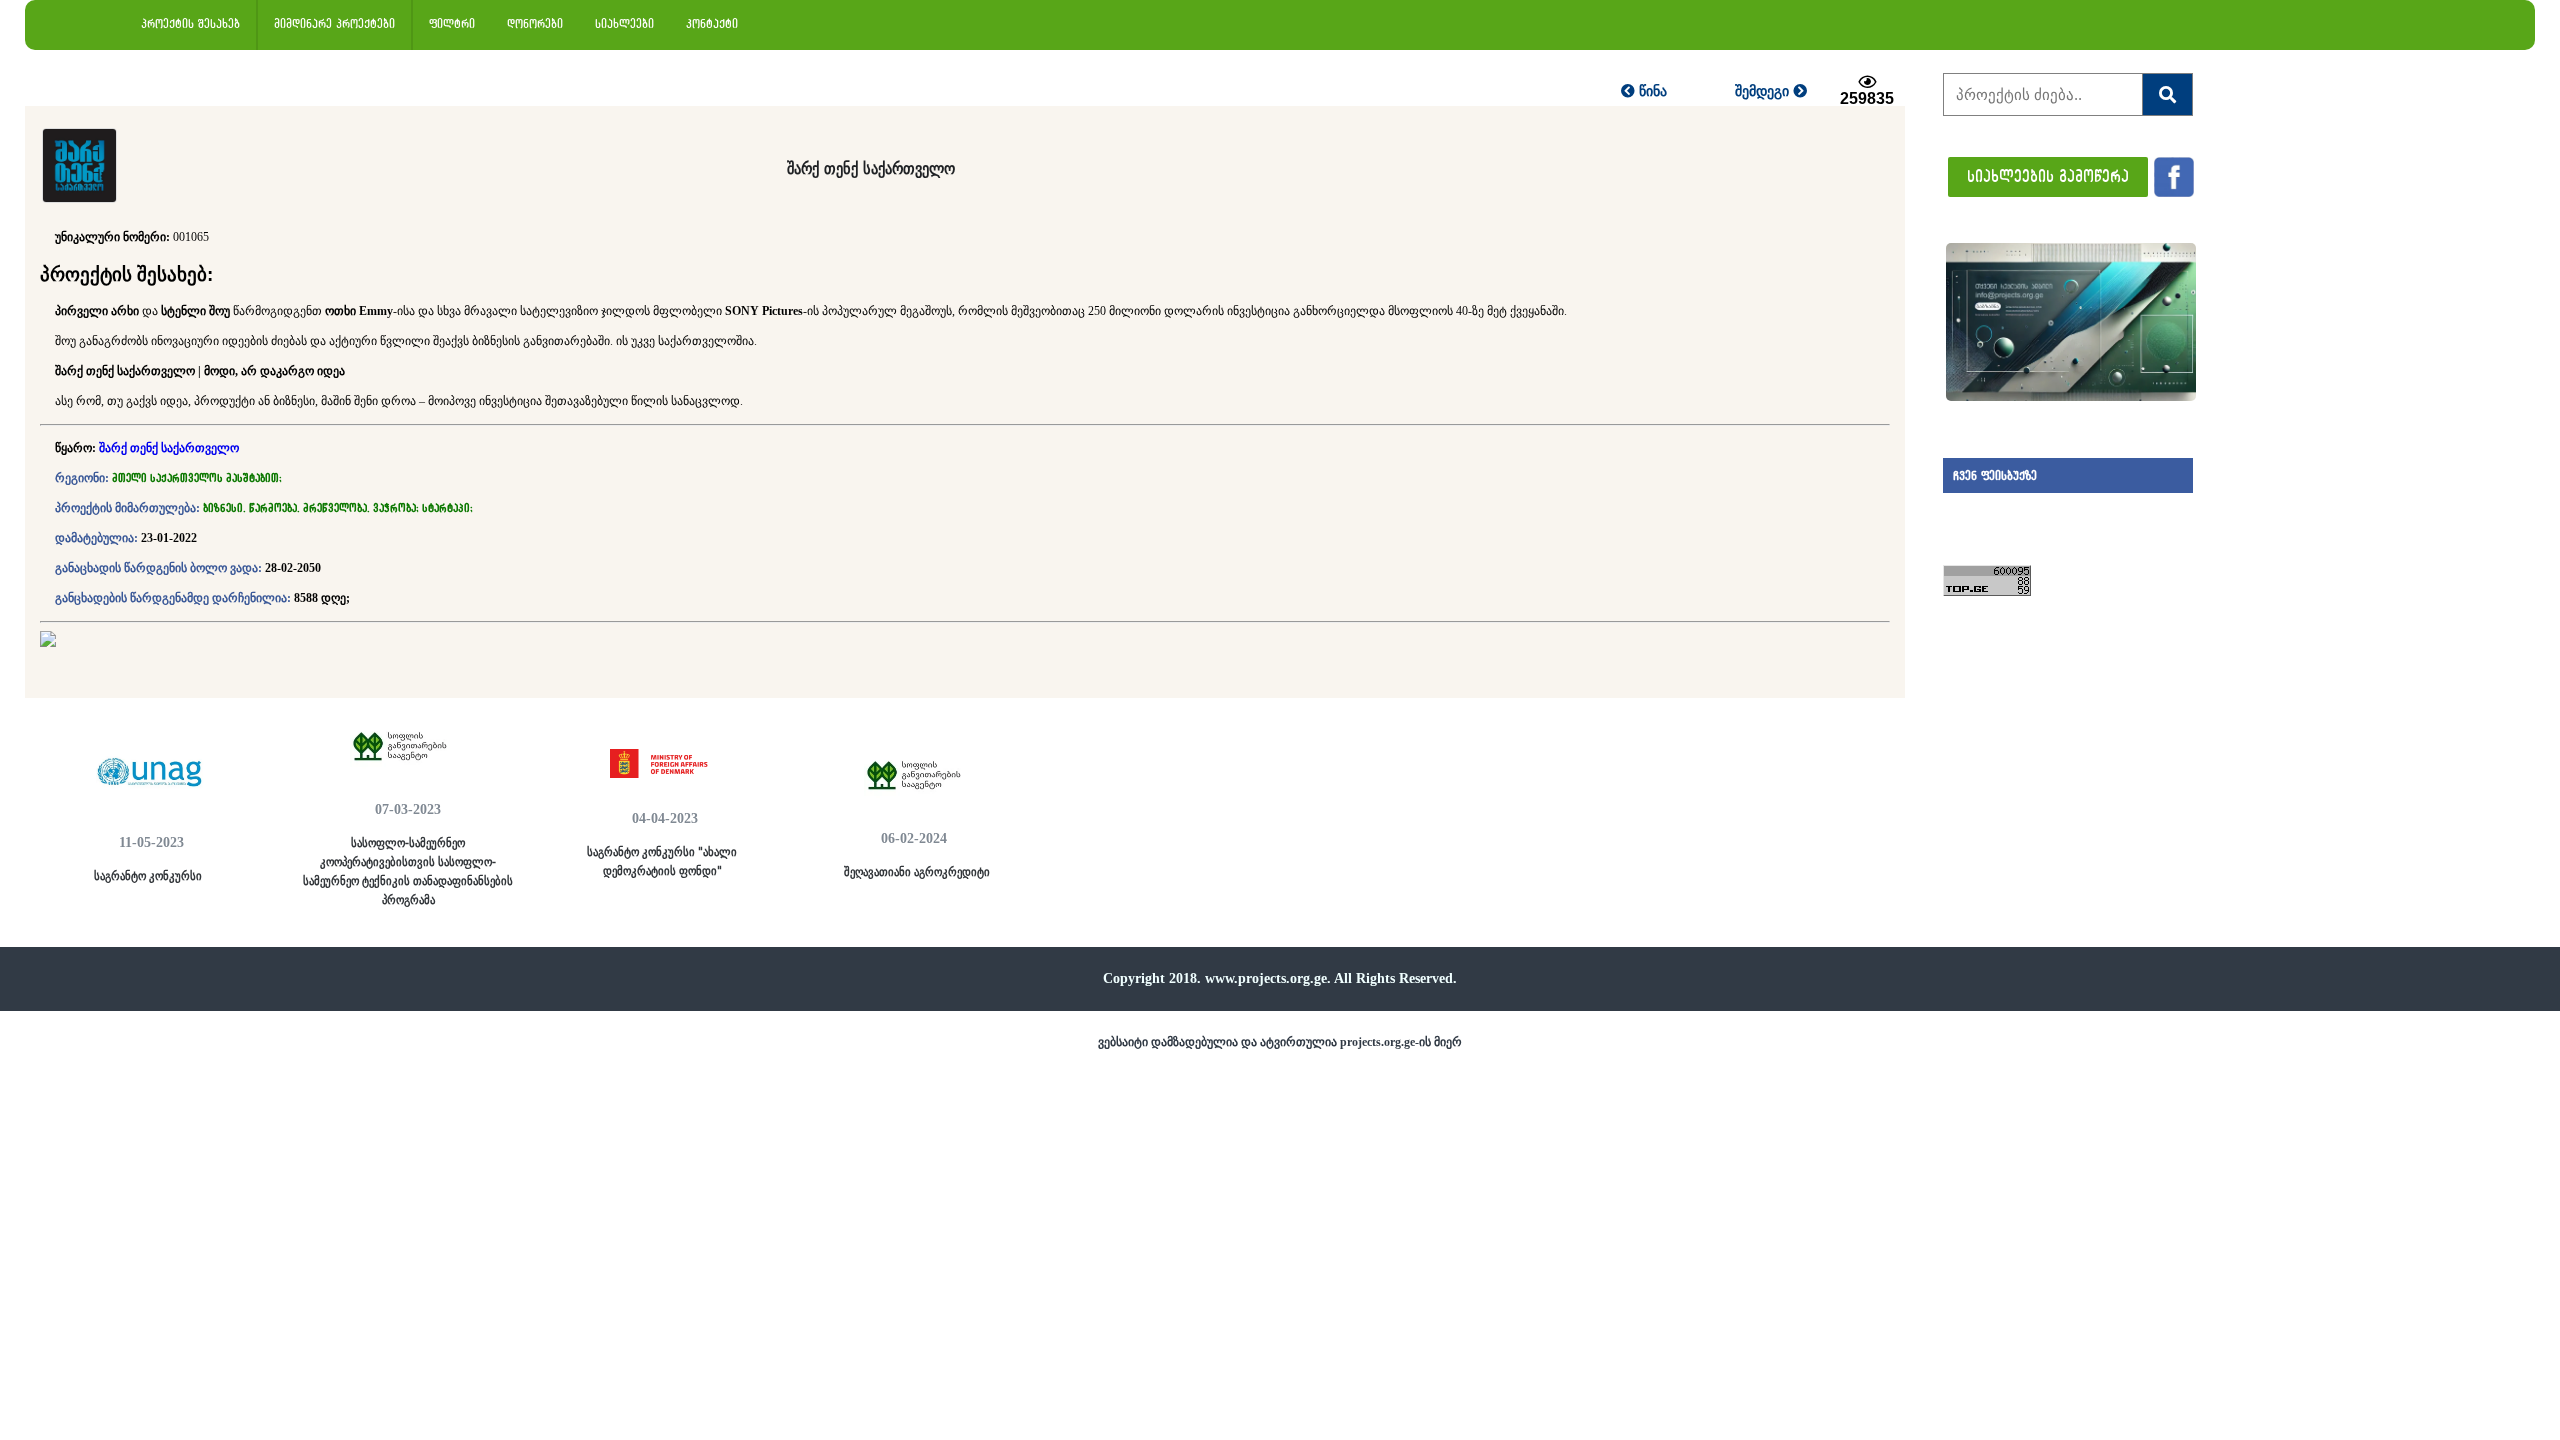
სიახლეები (624, 23)
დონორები (535, 23)
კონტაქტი (712, 23)
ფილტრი (452, 23)
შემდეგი (1764, 91)
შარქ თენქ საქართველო (169, 448)
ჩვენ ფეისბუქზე (1995, 475)
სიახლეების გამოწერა (2048, 175)
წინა (1651, 91)
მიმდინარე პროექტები (334, 23)
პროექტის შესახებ (190, 23)
